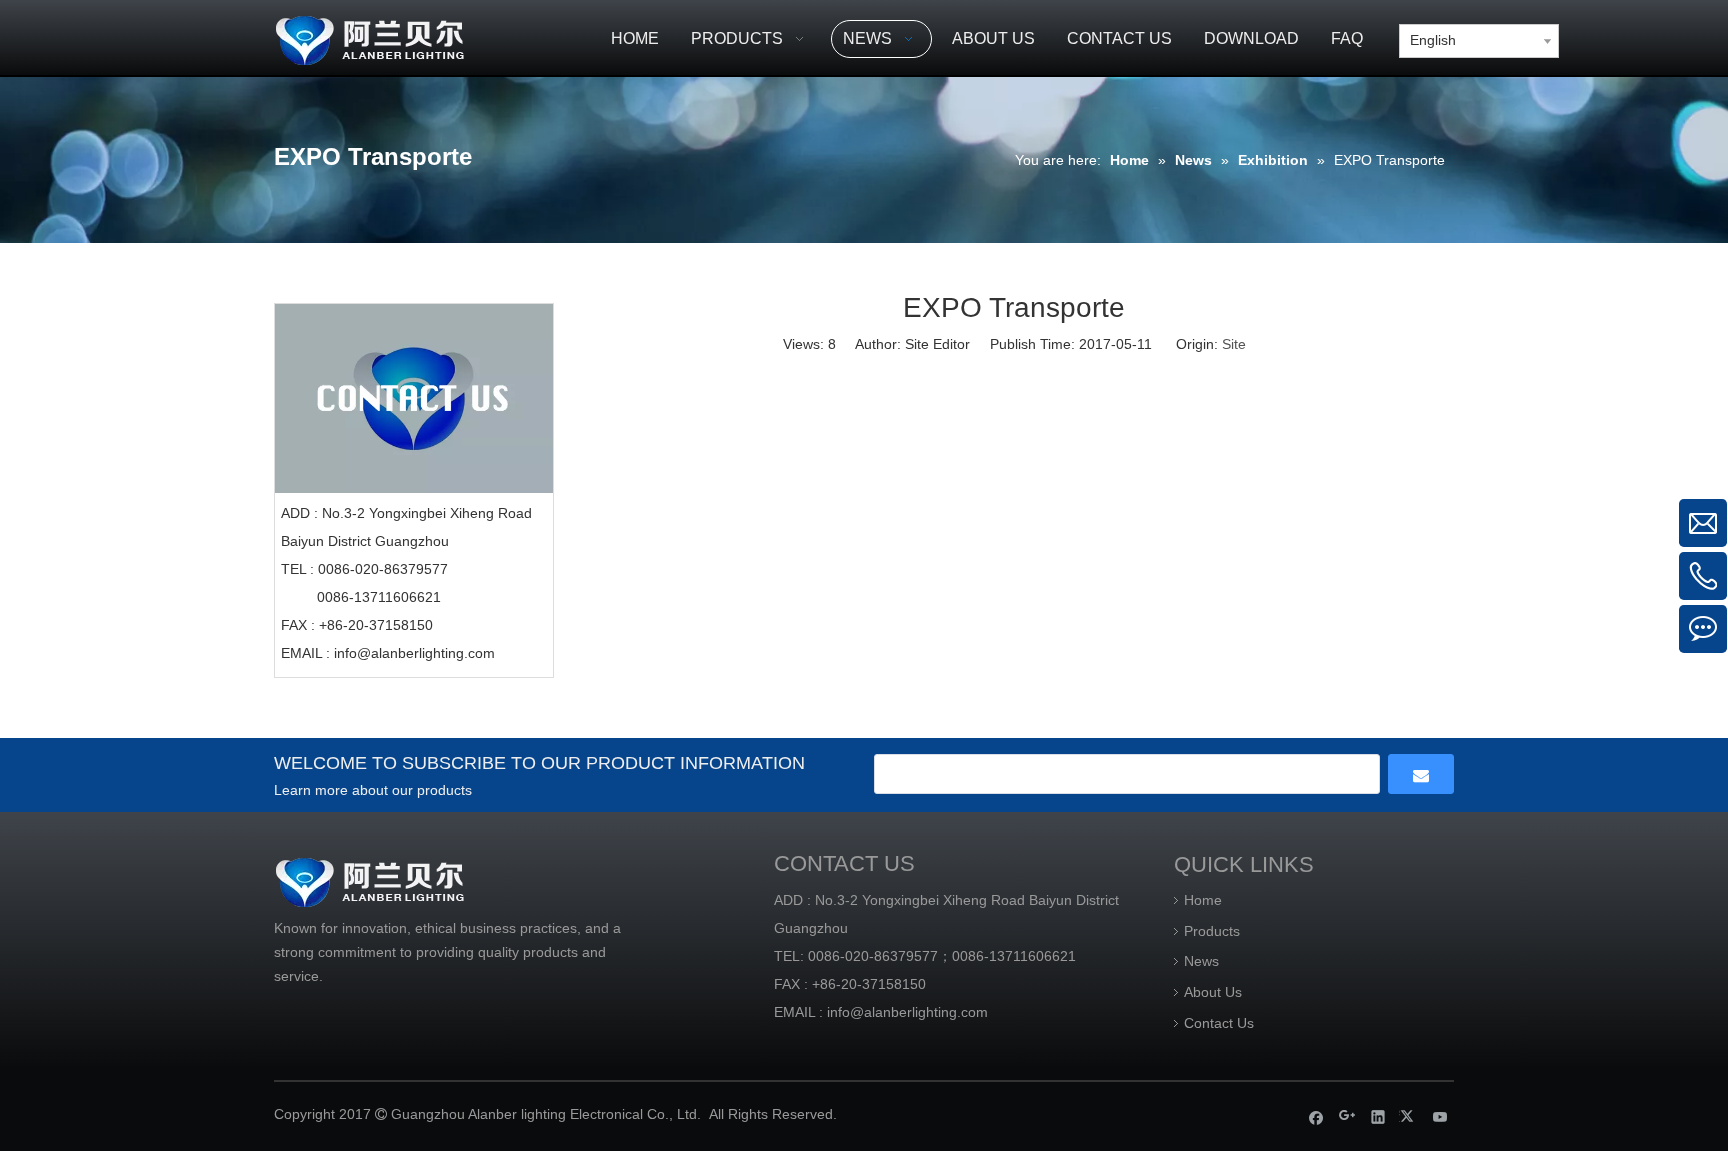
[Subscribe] (1421, 774)
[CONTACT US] (414, 398)
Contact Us (1219, 1023)
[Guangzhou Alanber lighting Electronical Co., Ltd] (399, 37)
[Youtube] (1440, 1116)
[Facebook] (1316, 1116)
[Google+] (1347, 1116)
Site (1234, 344)
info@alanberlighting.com (414, 653)
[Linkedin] (1378, 1116)
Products (1212, 931)
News (1201, 961)
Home (1203, 900)
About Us (1213, 992)
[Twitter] (1409, 1116)
